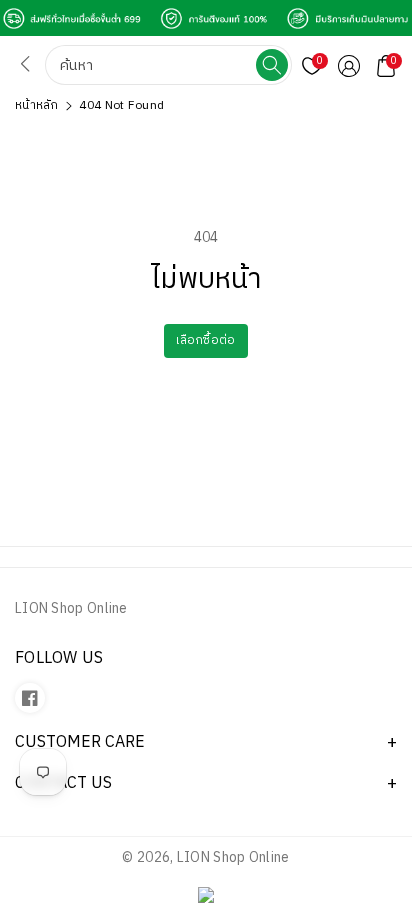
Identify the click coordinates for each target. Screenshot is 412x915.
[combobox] (152, 65)
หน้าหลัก (37, 105)
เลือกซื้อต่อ (205, 340)
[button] (386, 66)
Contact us (63, 783)
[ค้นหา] (272, 65)
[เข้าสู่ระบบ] (349, 66)
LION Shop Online (233, 857)
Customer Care (80, 742)
